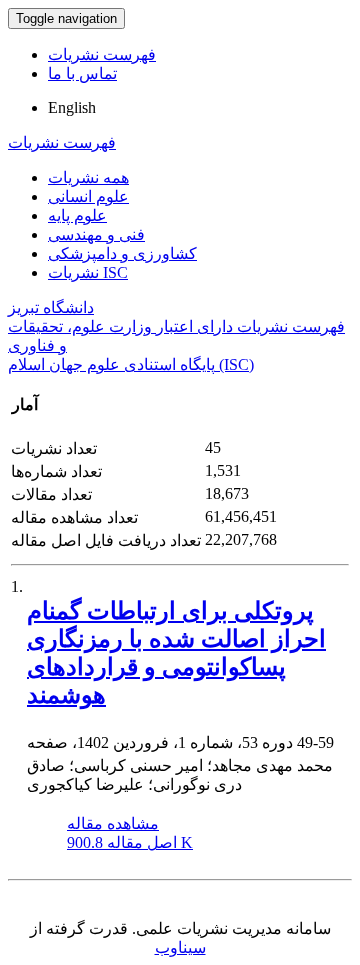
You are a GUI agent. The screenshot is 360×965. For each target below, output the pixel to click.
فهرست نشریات (102, 54)
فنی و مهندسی (96, 234)
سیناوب (180, 947)
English (72, 107)
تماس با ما (82, 73)
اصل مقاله (130, 842)
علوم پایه (77, 215)
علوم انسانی (88, 196)
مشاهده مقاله (113, 823)
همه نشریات (88, 177)
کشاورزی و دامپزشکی (122, 253)
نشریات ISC (88, 272)
